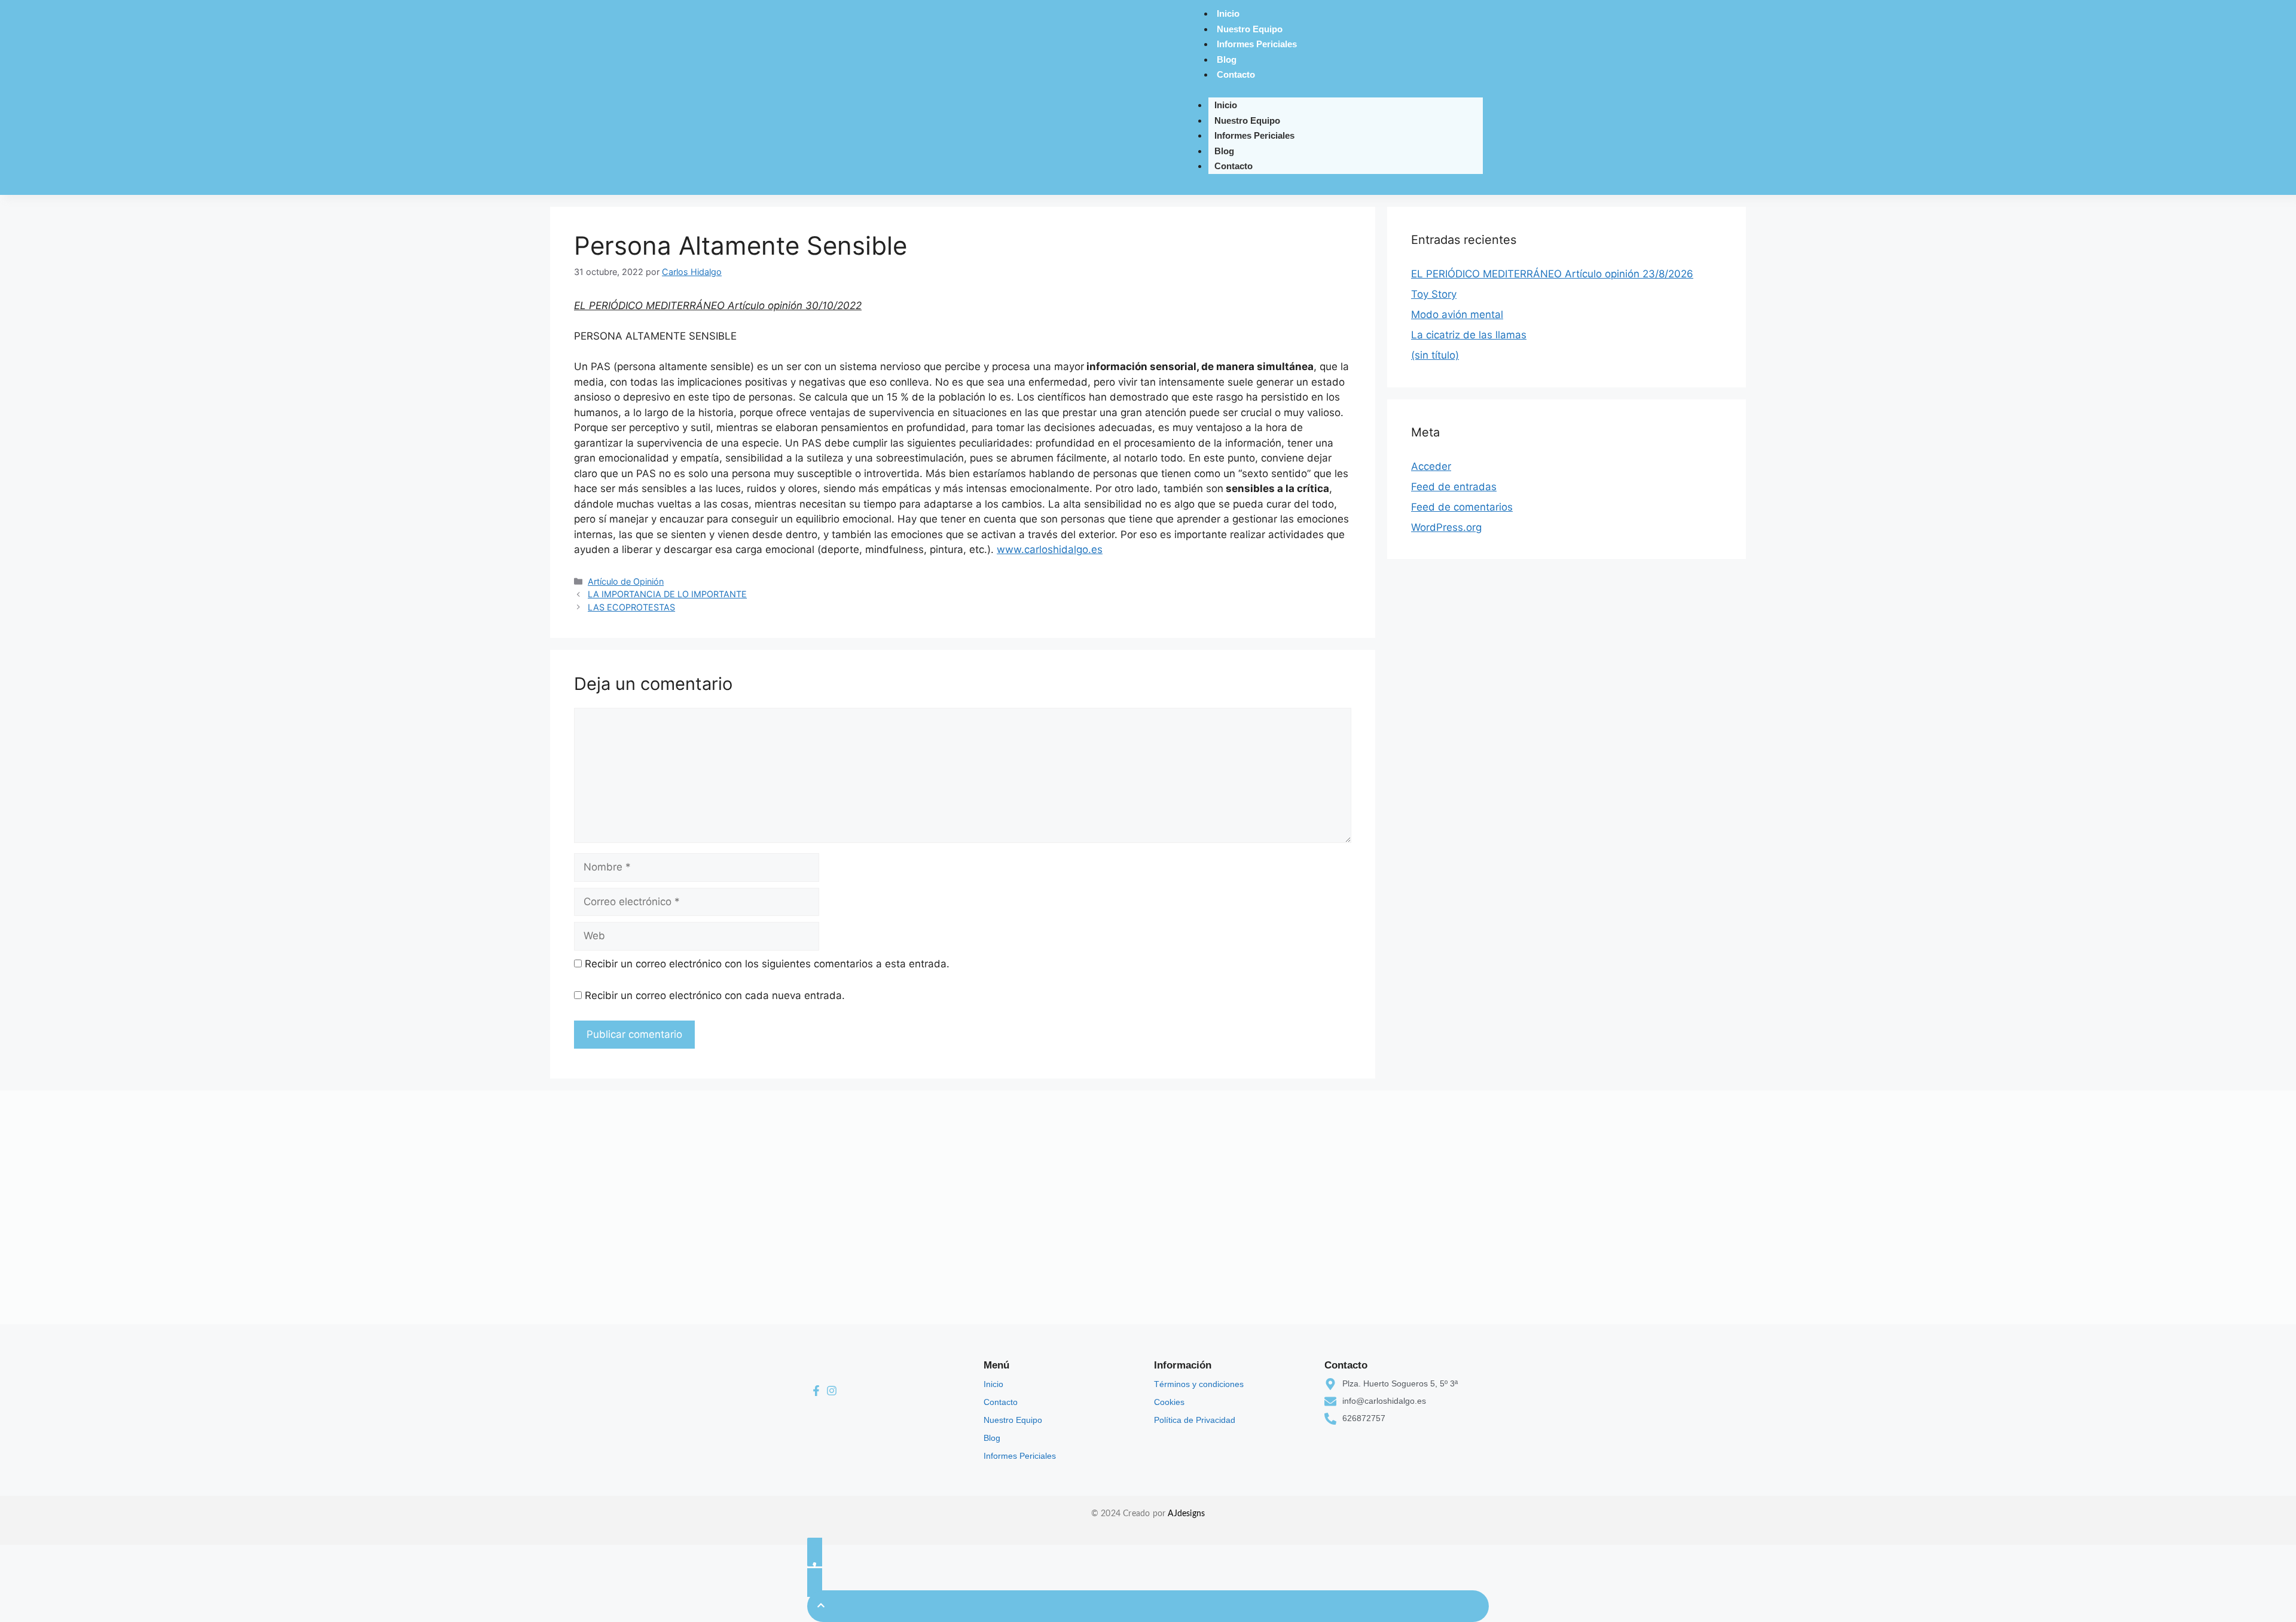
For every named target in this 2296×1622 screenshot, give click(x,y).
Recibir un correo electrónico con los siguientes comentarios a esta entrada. (767, 964)
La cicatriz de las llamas (1469, 335)
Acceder (1431, 466)
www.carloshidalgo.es (1050, 549)
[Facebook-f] (816, 1391)
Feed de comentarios (1462, 507)
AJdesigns (1186, 1514)
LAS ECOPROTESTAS (631, 607)
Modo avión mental (1457, 314)
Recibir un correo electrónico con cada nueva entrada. (715, 995)
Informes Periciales (1257, 44)
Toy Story (1434, 294)
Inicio (1228, 13)
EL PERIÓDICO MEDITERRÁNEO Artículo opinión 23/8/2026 (1552, 274)
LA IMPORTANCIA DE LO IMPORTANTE (667, 594)
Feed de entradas (1454, 487)
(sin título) (1435, 355)
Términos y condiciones (1199, 1384)
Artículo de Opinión (626, 581)
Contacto (1236, 74)
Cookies (1169, 1402)
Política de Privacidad (1195, 1420)
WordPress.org (1446, 527)
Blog (1227, 59)
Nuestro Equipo (1250, 29)
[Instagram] (832, 1391)
